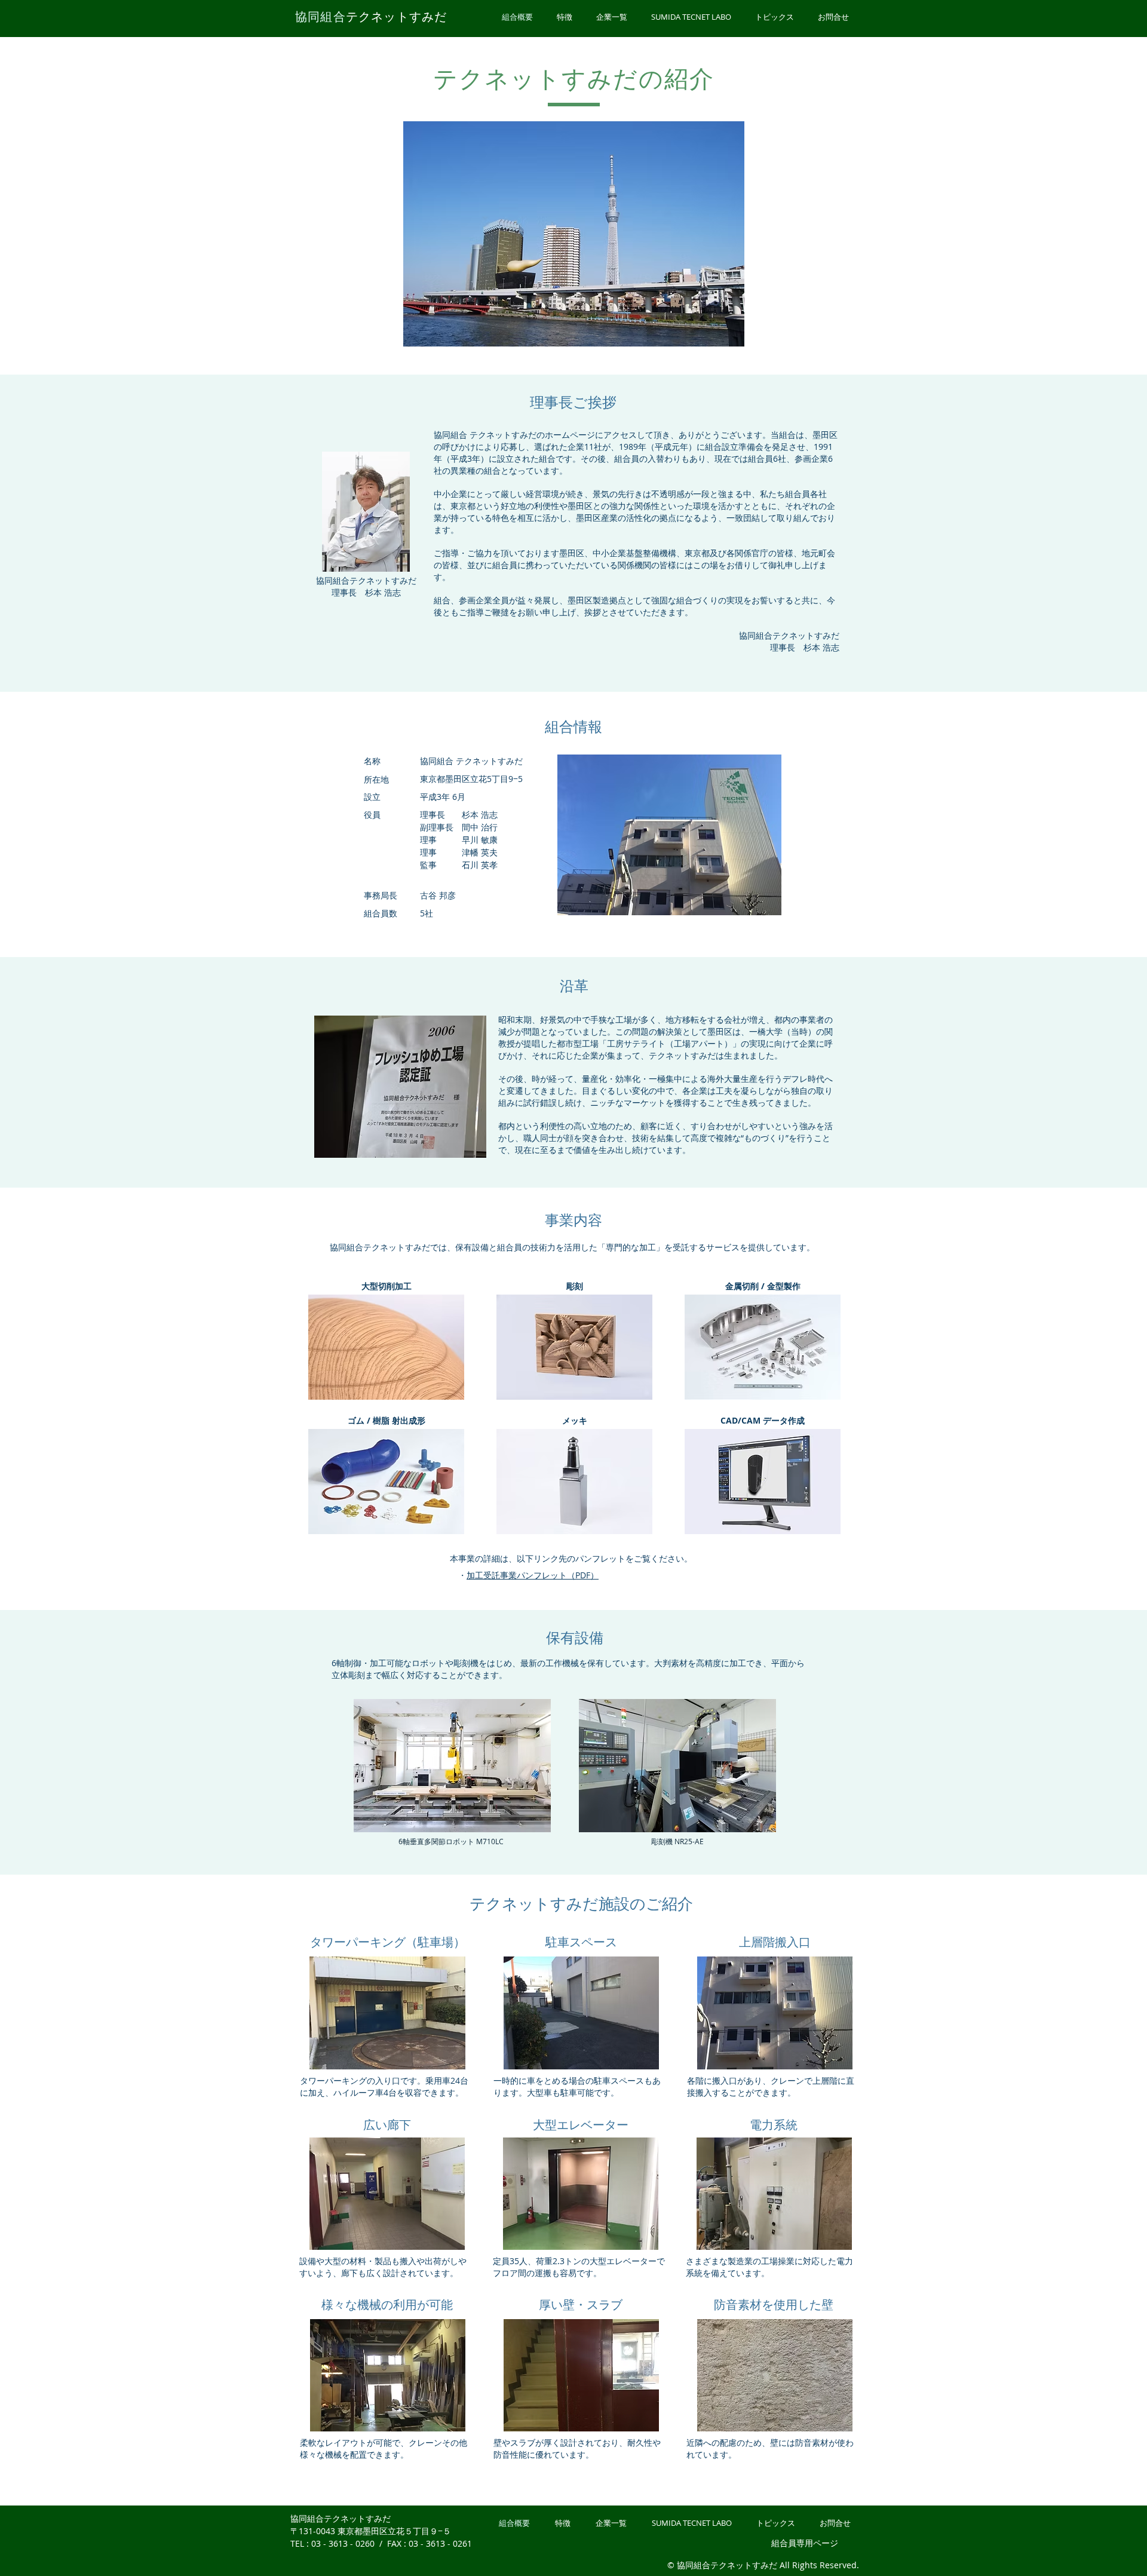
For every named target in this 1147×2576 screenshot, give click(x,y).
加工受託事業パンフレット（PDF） (533, 1575)
